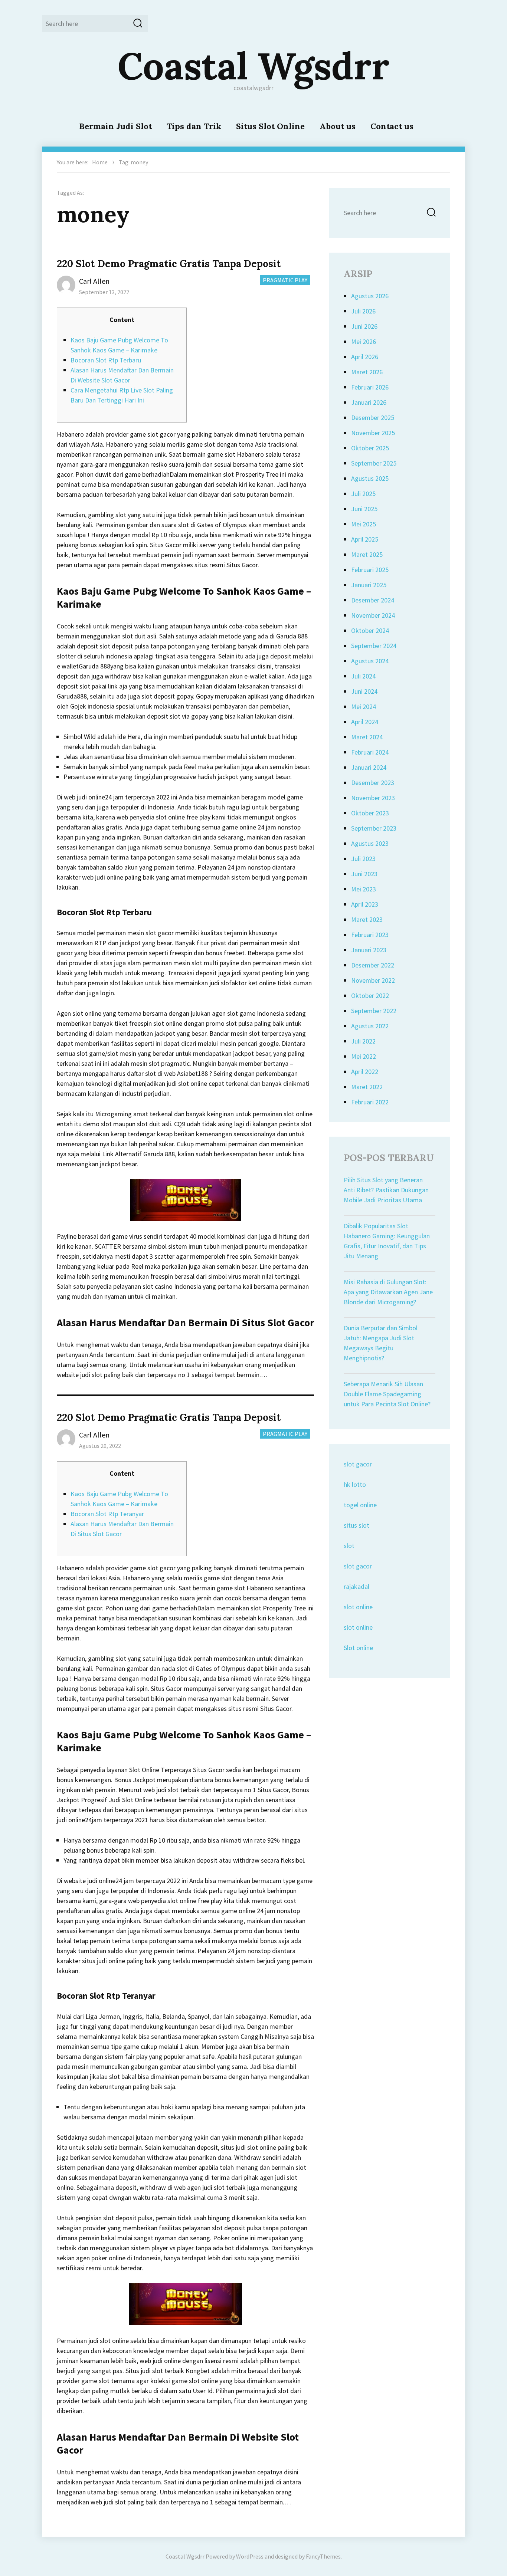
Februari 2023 (370, 935)
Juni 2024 (364, 691)
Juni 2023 (364, 874)
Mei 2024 (364, 707)
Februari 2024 (370, 752)
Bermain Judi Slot (115, 126)
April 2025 (365, 539)
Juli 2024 (363, 676)
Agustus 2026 (370, 296)
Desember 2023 (373, 783)
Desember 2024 (373, 600)
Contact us (392, 126)
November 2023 (373, 798)
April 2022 (365, 1072)
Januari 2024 (369, 767)
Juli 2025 (363, 494)
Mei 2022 (364, 1056)
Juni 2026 (364, 326)
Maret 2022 (367, 1087)
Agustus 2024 (370, 661)
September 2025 (374, 463)
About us (338, 126)
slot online (358, 1607)
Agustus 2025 (370, 478)
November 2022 (373, 980)
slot (349, 1546)
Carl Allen (94, 281)
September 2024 (374, 646)
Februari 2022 (370, 1102)
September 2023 (374, 828)
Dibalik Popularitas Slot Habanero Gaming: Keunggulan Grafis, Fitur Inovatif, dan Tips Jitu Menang (387, 1241)
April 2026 (365, 357)
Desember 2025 (373, 418)
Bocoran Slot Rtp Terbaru (106, 360)
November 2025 (373, 433)
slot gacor (358, 1464)
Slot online (358, 1648)
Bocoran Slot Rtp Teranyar (107, 1514)
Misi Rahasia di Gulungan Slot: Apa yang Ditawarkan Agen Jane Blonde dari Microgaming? (388, 1292)
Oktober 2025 (370, 448)
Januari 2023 (369, 950)
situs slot (356, 1525)
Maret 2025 (367, 554)
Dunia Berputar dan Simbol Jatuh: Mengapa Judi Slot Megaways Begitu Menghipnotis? (381, 1343)
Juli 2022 (363, 1041)
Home (100, 162)
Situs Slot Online (270, 126)
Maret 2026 (367, 372)
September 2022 (374, 1011)
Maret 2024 (367, 737)
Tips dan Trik (194, 126)
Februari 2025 (370, 570)
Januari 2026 (369, 402)
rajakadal (356, 1586)
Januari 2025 (369, 585)
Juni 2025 (364, 509)
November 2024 (373, 615)
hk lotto (355, 1484)
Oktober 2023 (370, 813)
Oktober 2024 (370, 630)
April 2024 (365, 722)
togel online (360, 1505)
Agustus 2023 (370, 843)
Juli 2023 (363, 859)
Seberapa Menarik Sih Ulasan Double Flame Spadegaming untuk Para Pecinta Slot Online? (387, 1394)
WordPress (250, 2556)
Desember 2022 (373, 965)
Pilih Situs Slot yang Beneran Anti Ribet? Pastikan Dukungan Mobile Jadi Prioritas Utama (386, 1190)
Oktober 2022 (370, 995)
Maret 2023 (367, 919)
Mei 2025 (364, 524)
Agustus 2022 (370, 1026)
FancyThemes (323, 2556)
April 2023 (365, 904)
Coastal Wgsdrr (253, 66)
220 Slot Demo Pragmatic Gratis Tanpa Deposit (169, 264)
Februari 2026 (370, 387)
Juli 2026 (363, 311)
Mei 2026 (364, 341)
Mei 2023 (364, 889)
